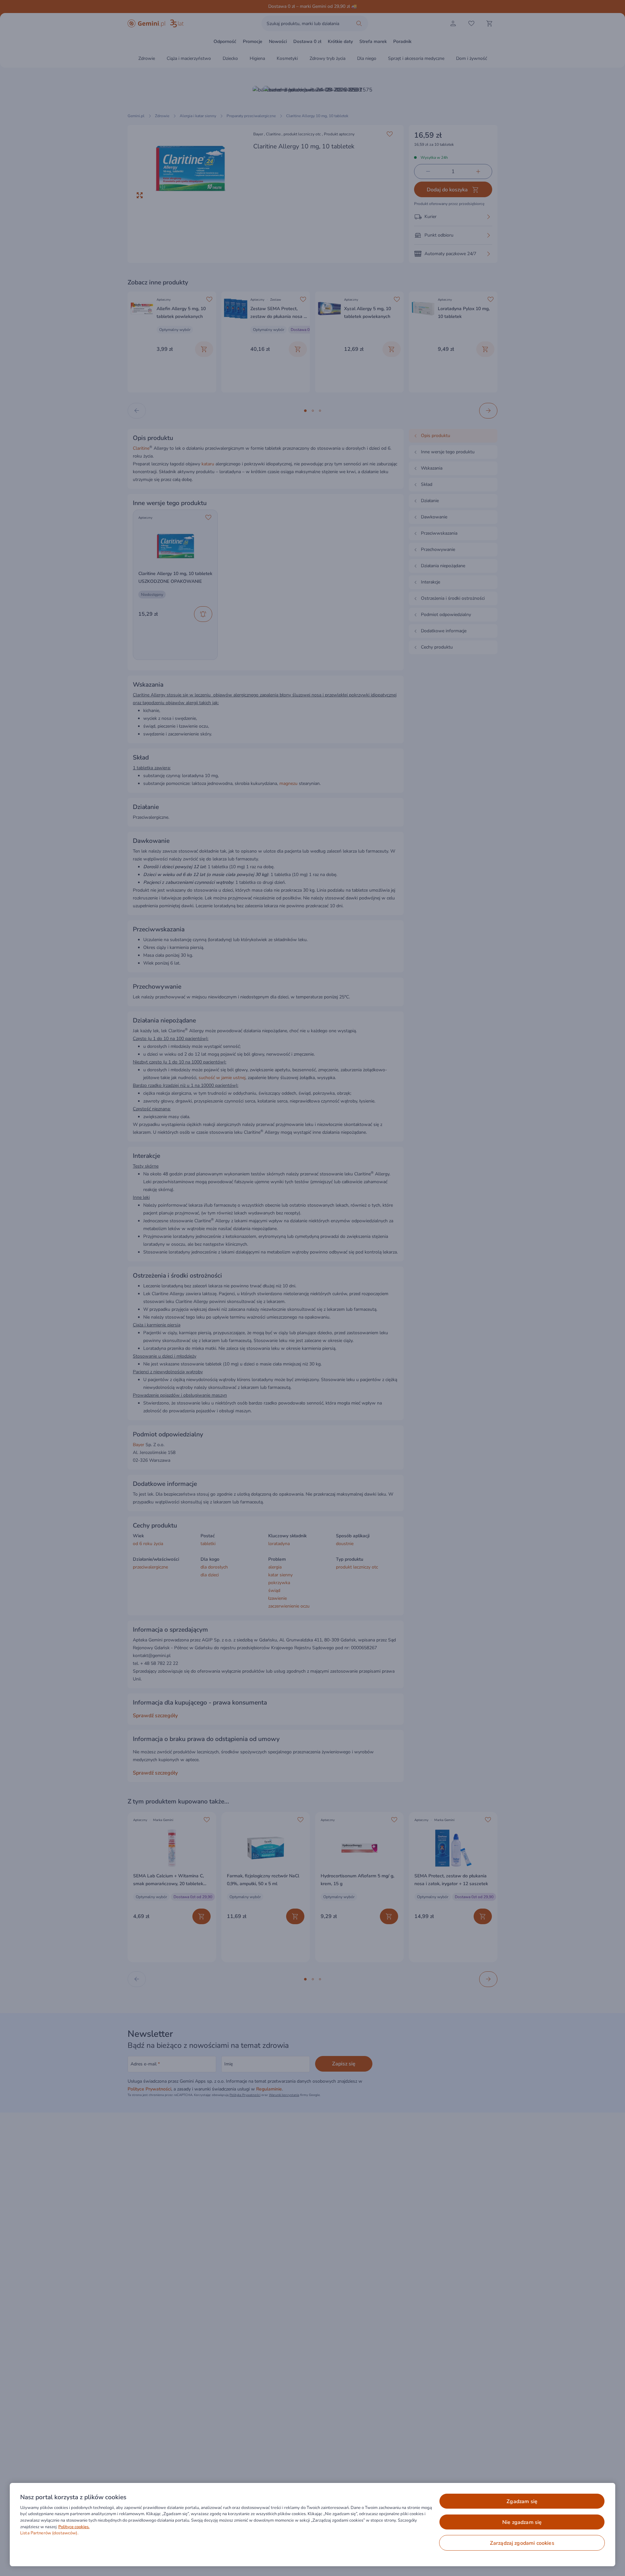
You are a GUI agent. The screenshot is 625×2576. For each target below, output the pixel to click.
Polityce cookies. (74, 2527)
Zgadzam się (522, 2501)
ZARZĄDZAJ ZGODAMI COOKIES (522, 2543)
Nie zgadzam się (522, 2522)
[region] (312, 2525)
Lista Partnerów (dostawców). (49, 2533)
